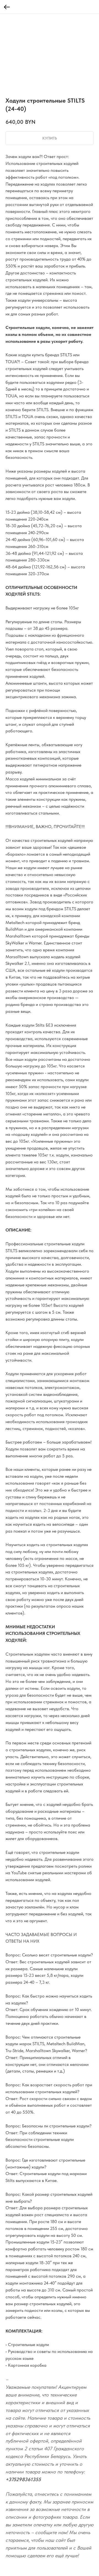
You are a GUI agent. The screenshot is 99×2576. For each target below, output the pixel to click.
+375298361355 (23, 2479)
